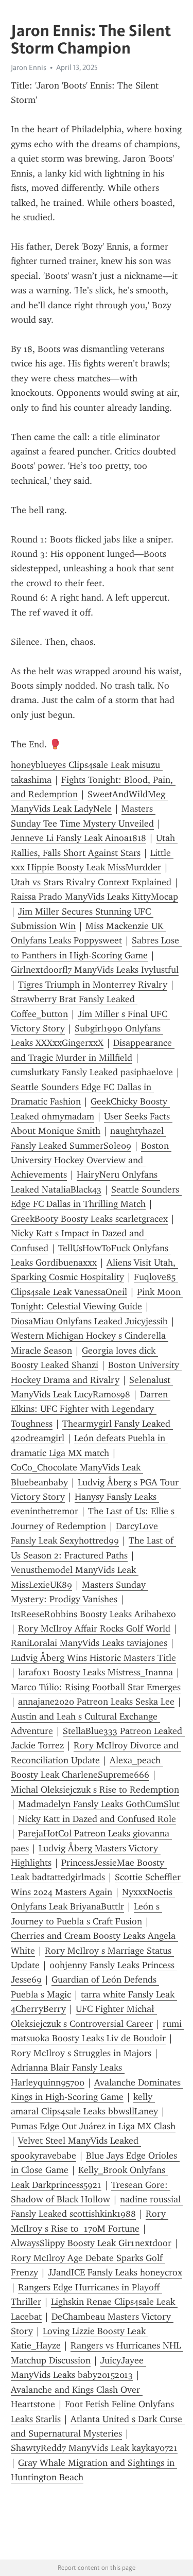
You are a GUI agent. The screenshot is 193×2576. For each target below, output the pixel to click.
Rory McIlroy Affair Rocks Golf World (94, 1628)
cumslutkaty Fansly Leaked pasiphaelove (92, 1072)
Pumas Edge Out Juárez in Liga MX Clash (93, 2126)
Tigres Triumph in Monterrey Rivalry (93, 985)
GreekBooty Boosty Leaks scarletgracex (89, 1219)
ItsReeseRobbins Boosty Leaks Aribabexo (93, 1614)
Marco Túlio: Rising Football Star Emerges (96, 1687)
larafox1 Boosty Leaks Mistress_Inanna (95, 1672)
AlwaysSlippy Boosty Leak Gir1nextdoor (91, 2243)
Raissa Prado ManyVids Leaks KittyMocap (94, 897)
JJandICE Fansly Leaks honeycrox (115, 2272)
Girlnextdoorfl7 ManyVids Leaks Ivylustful (95, 970)
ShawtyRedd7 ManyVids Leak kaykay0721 (94, 2448)
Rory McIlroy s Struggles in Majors (81, 2053)
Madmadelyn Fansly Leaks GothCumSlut (99, 1804)
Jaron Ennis (29, 67)
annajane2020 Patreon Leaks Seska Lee (96, 1702)
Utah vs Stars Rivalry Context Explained (91, 882)
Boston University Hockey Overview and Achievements (91, 1160)
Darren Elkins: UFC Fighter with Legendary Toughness (91, 1409)
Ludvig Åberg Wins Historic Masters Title (93, 1658)
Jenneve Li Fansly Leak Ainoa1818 (78, 838)
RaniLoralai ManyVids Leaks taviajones (89, 1643)
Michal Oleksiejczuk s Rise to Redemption (95, 1790)
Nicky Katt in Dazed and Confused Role (97, 1819)
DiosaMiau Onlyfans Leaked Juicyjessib (89, 1321)
